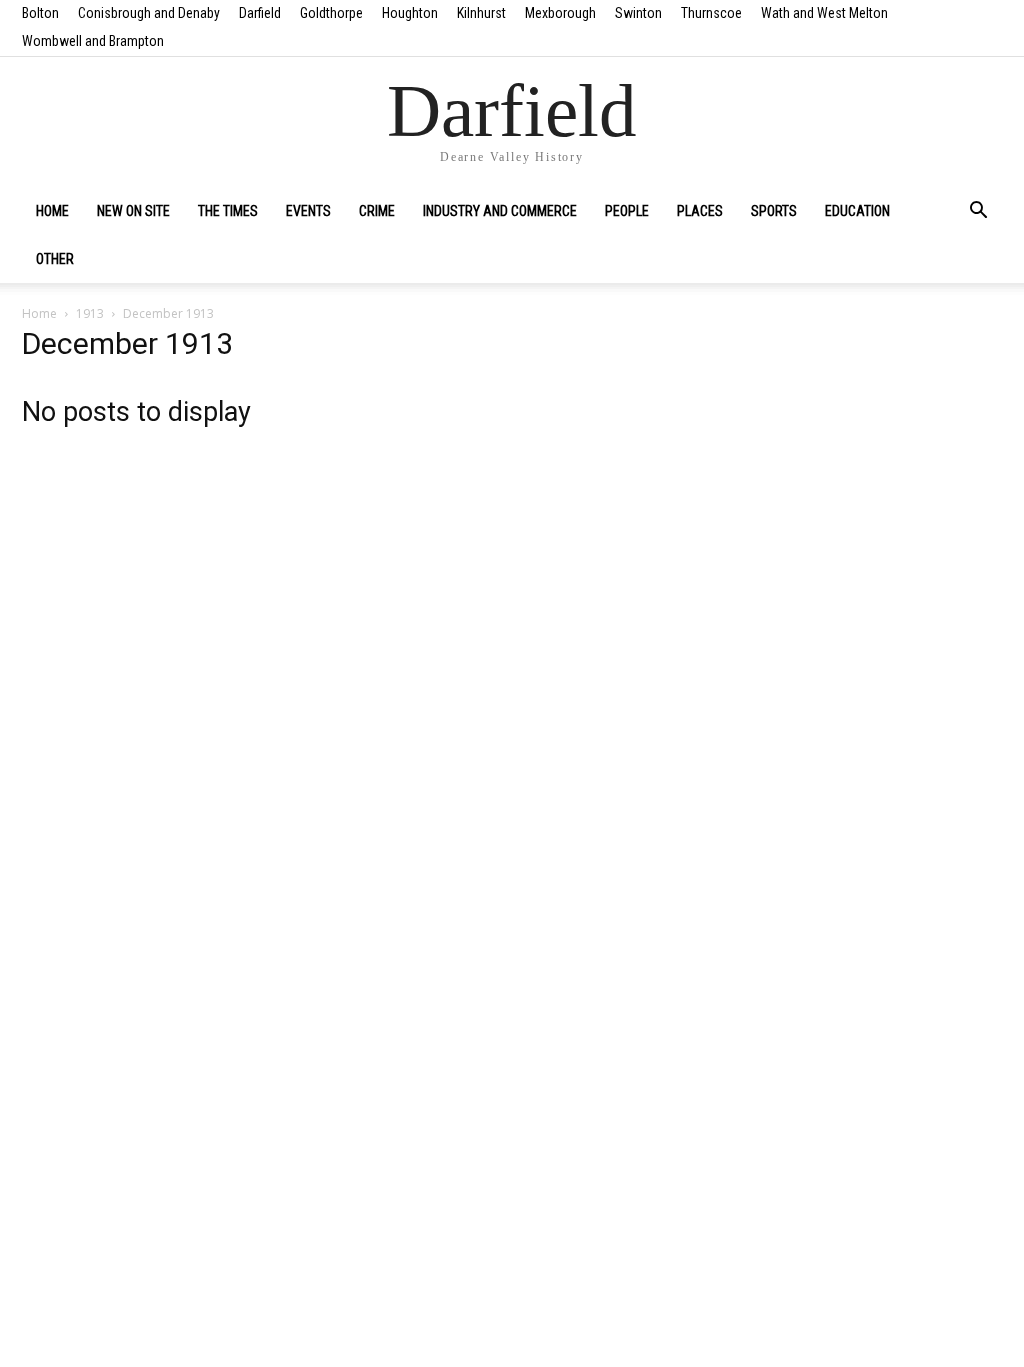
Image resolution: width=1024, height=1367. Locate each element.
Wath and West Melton (824, 13)
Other (55, 259)
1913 (90, 313)
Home (52, 211)
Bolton (40, 13)
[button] (978, 212)
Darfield (260, 13)
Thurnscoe (711, 13)
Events (308, 211)
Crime (377, 211)
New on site (133, 211)
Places (700, 211)
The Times (228, 211)
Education (857, 211)
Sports (774, 211)
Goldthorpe (331, 13)
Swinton (638, 13)
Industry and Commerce (500, 211)
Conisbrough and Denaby (149, 13)
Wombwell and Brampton (93, 41)
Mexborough (560, 13)
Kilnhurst (481, 13)
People (627, 211)
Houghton (410, 13)
